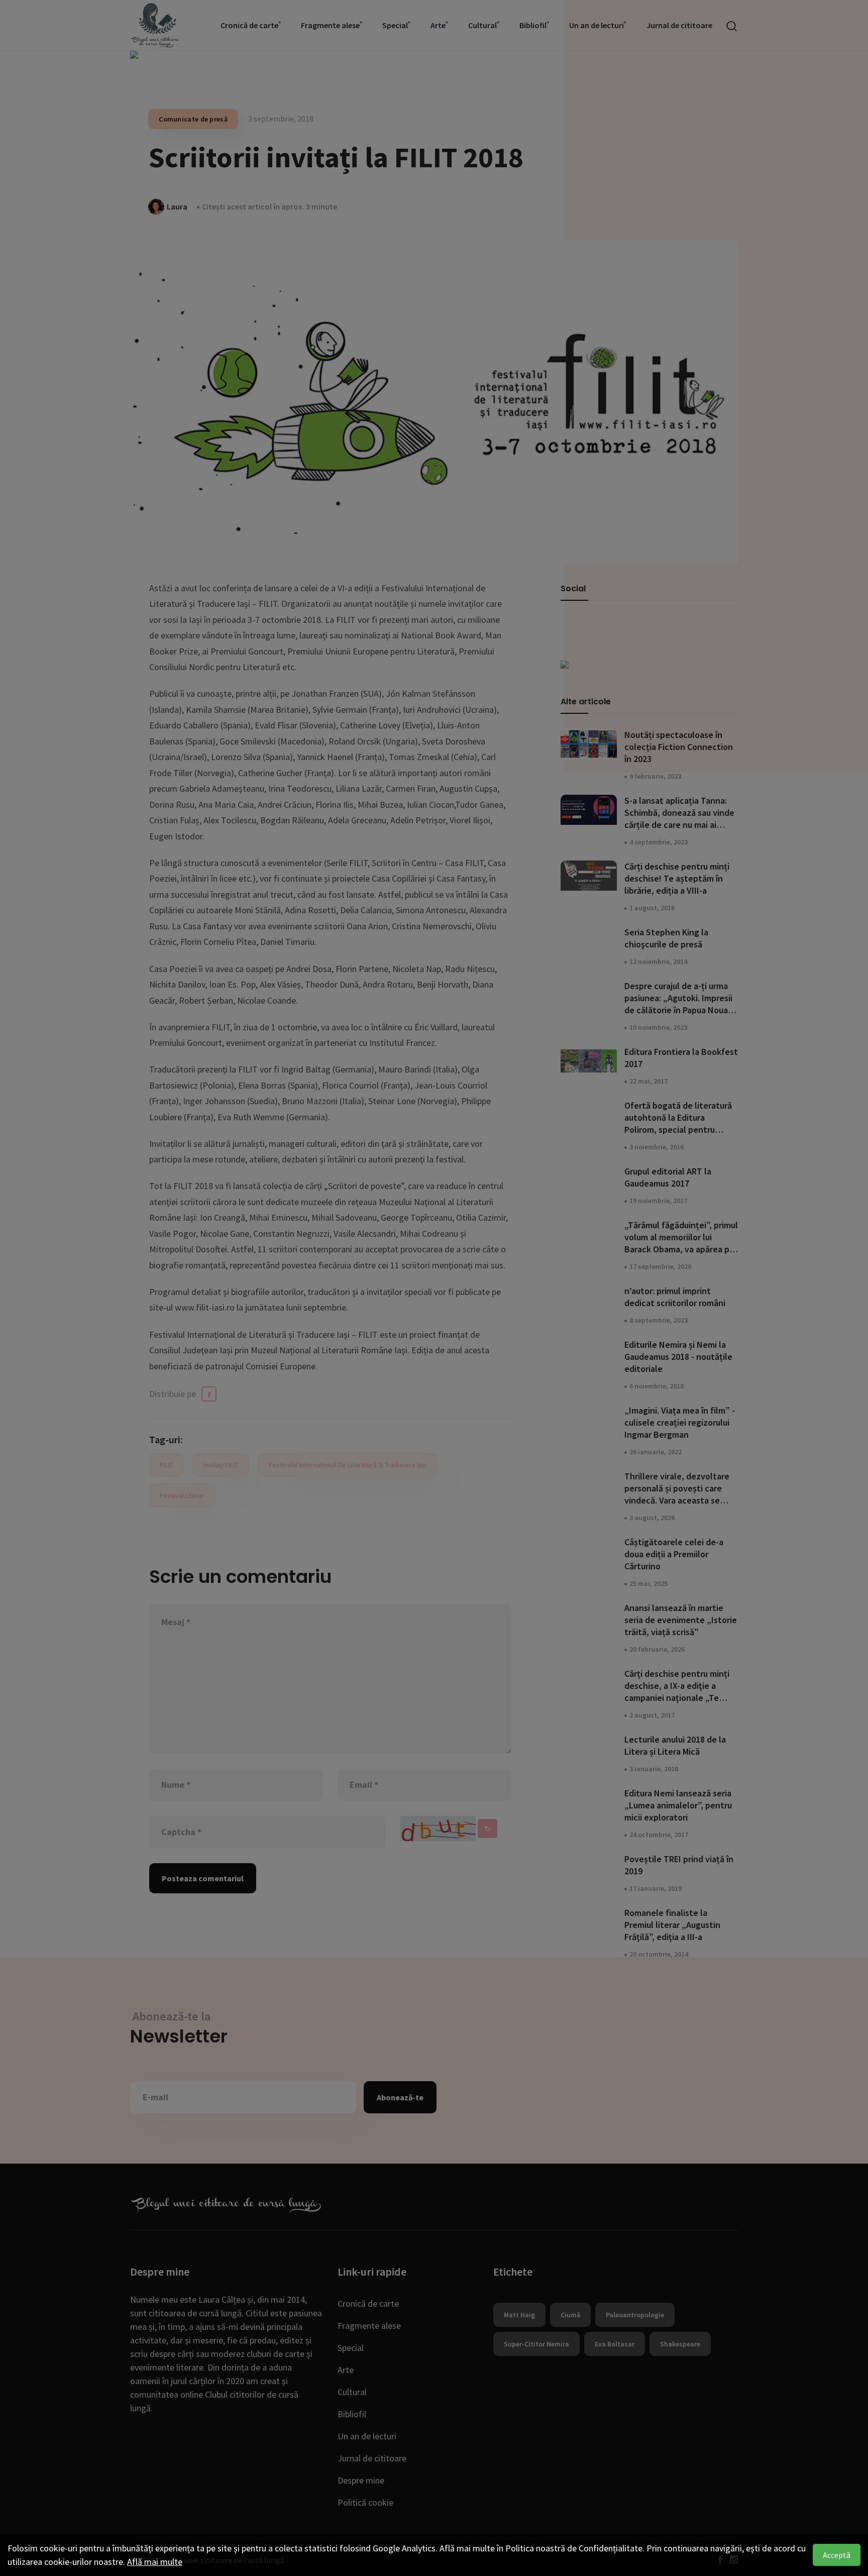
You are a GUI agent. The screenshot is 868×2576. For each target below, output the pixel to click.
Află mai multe (155, 2562)
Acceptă (837, 2555)
